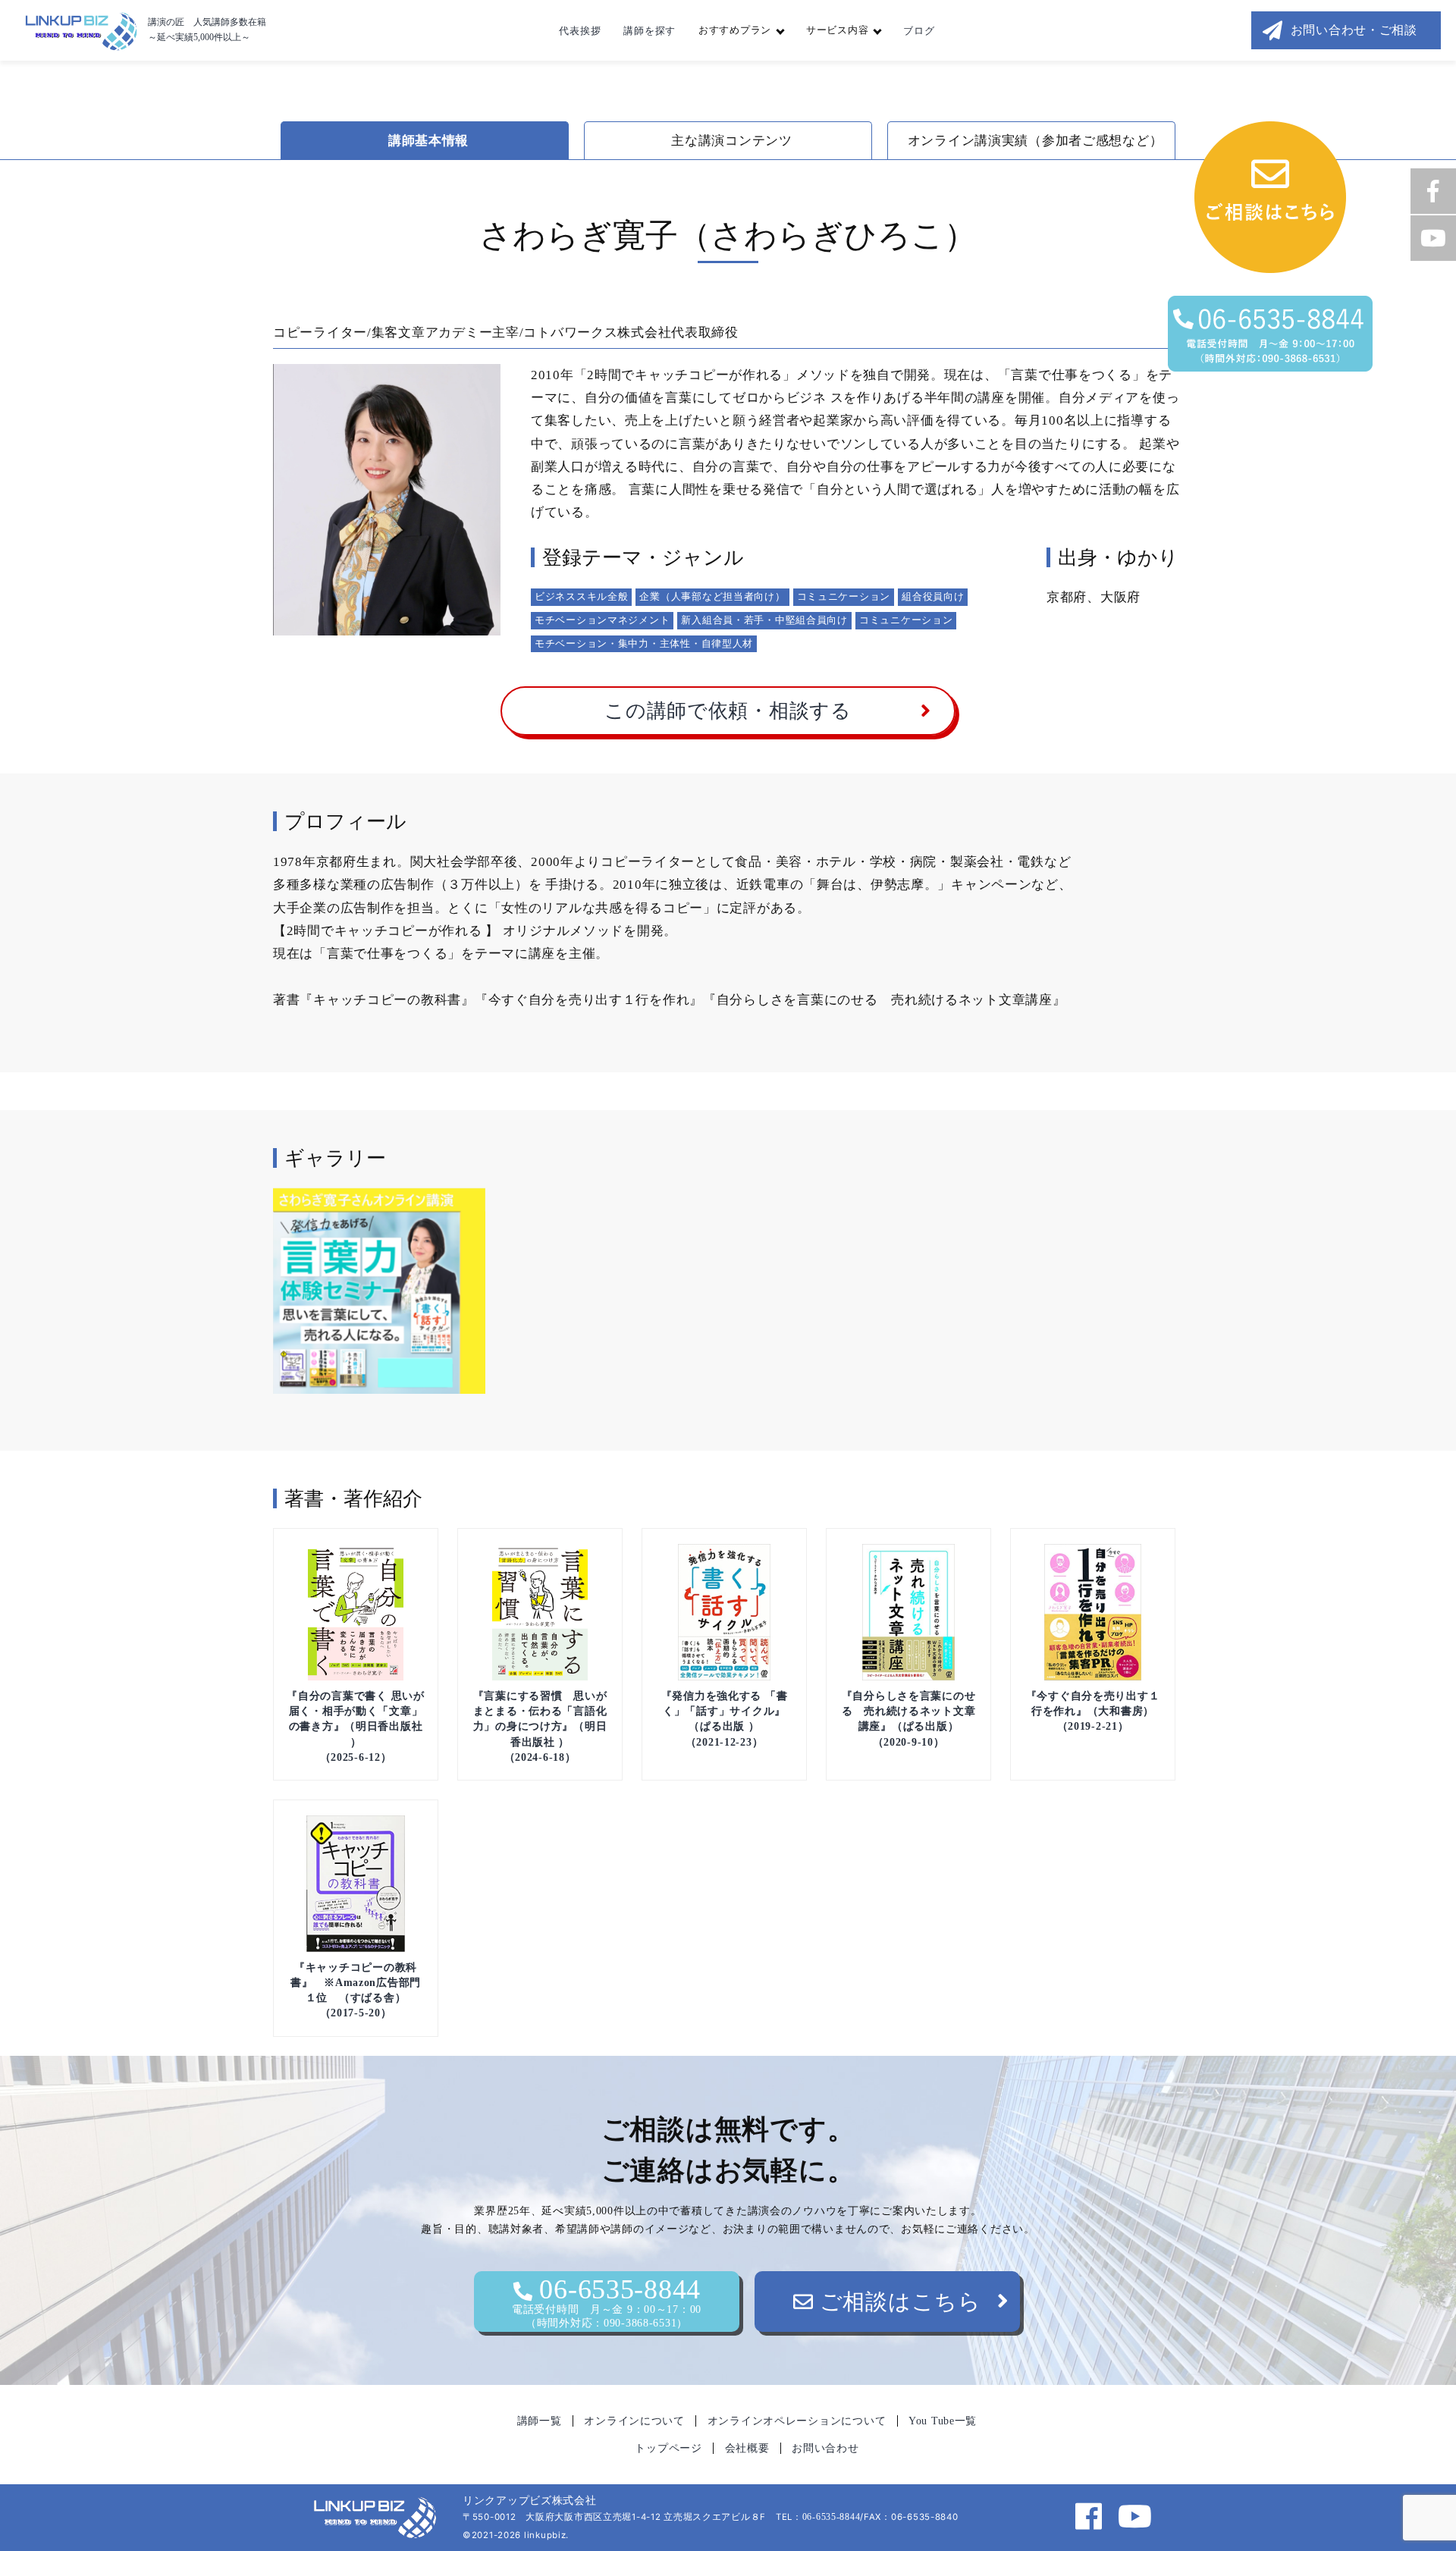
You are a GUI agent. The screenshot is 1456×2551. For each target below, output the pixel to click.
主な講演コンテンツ (731, 141)
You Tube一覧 (943, 2421)
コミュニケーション (844, 596)
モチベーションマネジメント (602, 620)
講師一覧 (540, 2421)
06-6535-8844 (607, 2301)
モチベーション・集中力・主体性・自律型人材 (644, 643)
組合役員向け (933, 596)
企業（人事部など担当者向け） (712, 596)
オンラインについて (634, 2421)
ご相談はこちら (897, 2302)
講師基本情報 (428, 141)
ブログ (919, 31)
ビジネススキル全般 (581, 596)
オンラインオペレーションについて (797, 2421)
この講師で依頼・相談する (728, 711)
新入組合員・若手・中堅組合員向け (764, 620)
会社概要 (747, 2448)
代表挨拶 (580, 31)
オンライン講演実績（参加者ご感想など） (1036, 141)
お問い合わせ (825, 2448)
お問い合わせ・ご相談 (1354, 30)
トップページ (668, 2448)
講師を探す (650, 31)
